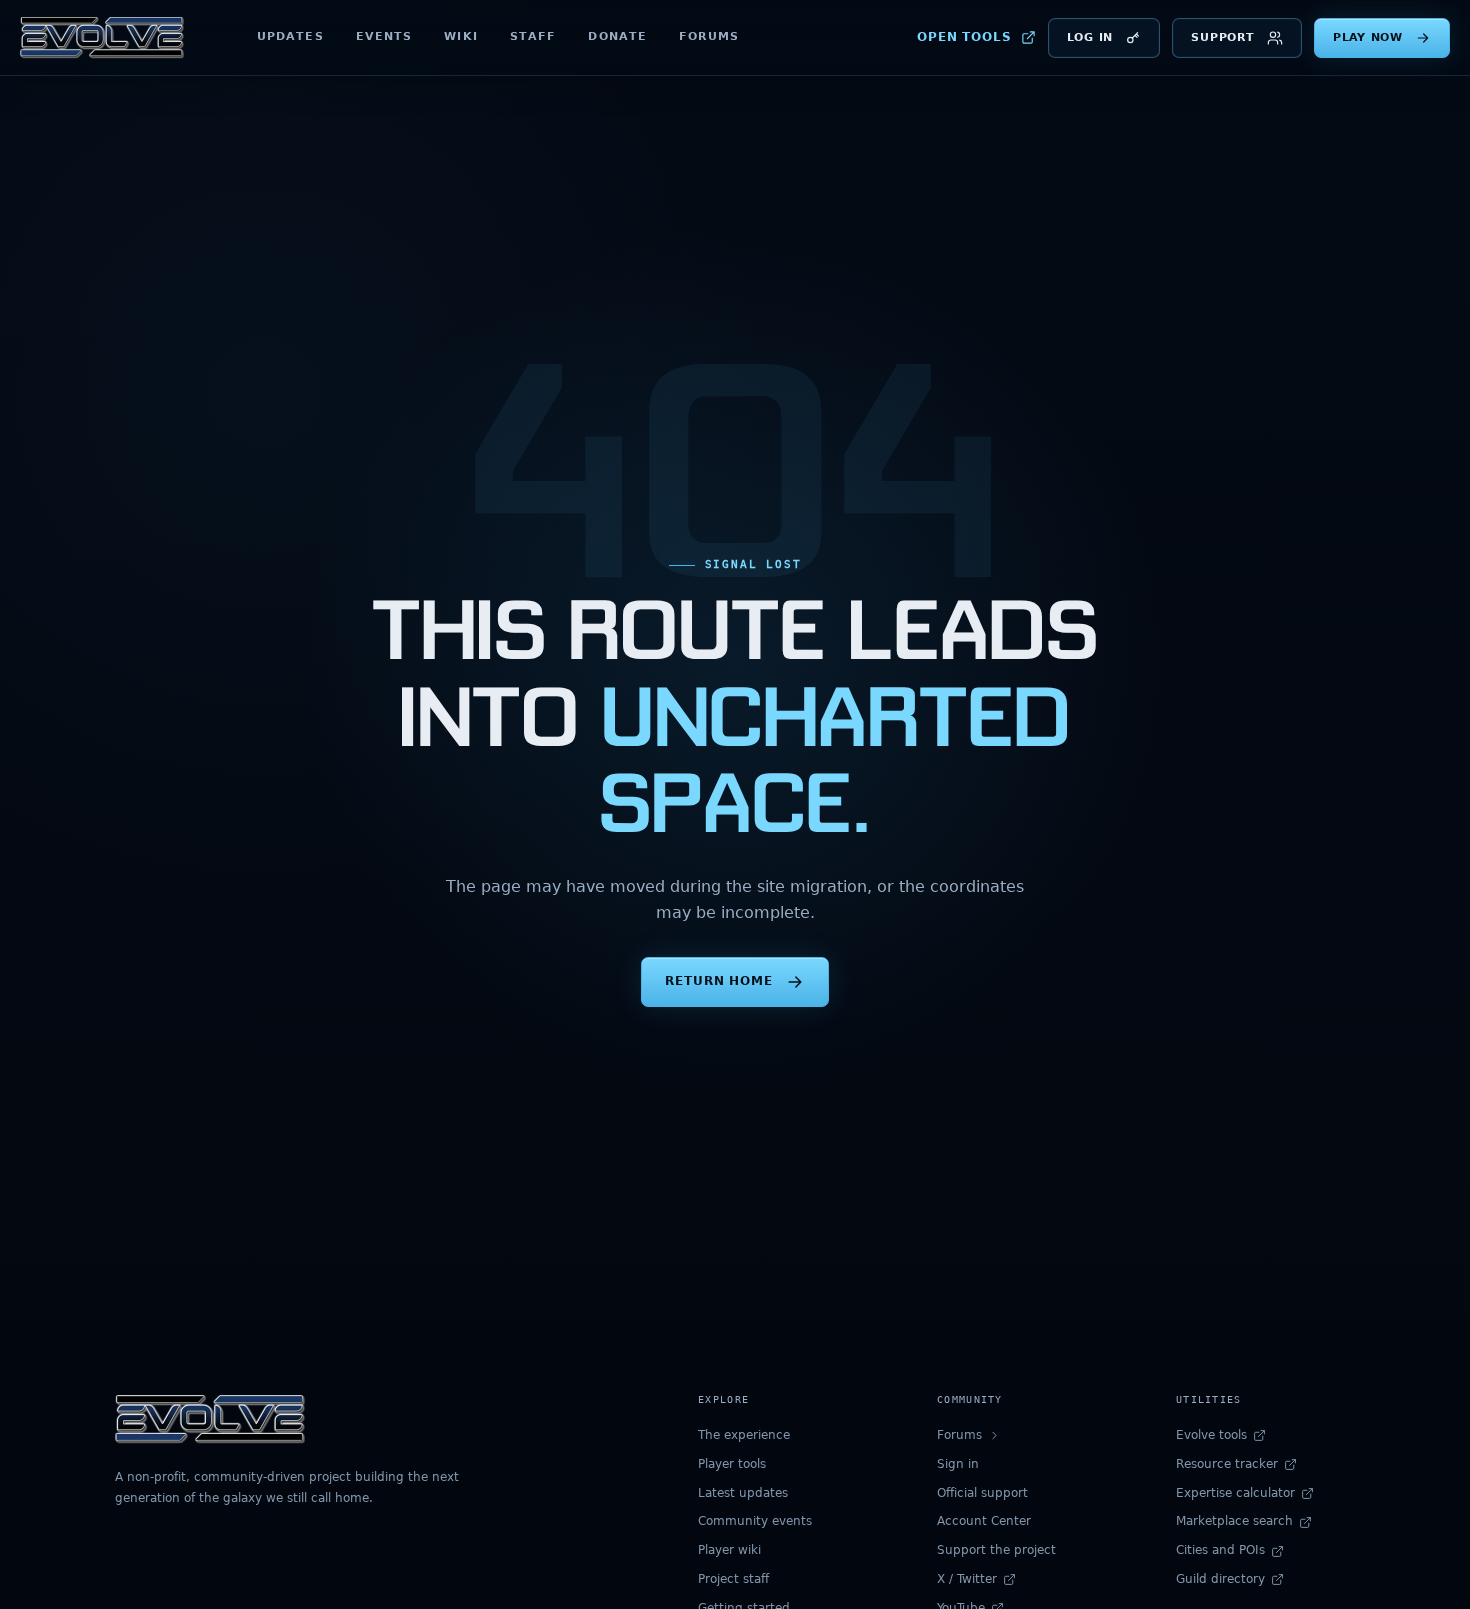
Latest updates (743, 1493)
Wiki (460, 36)
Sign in (958, 1464)
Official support (982, 1493)
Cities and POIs (1220, 1550)
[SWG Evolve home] (102, 38)
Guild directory (1220, 1579)
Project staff (733, 1579)
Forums (709, 36)
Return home (719, 980)
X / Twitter (967, 1579)
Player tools (732, 1464)
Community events (755, 1521)
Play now (1368, 37)
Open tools (964, 37)
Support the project (996, 1550)
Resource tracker (1227, 1464)
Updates (290, 36)
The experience (744, 1435)
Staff (533, 36)
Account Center (984, 1521)
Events (384, 36)
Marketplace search (1234, 1521)
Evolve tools (1211, 1435)
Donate (617, 36)
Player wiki (729, 1550)
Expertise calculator (1235, 1493)
